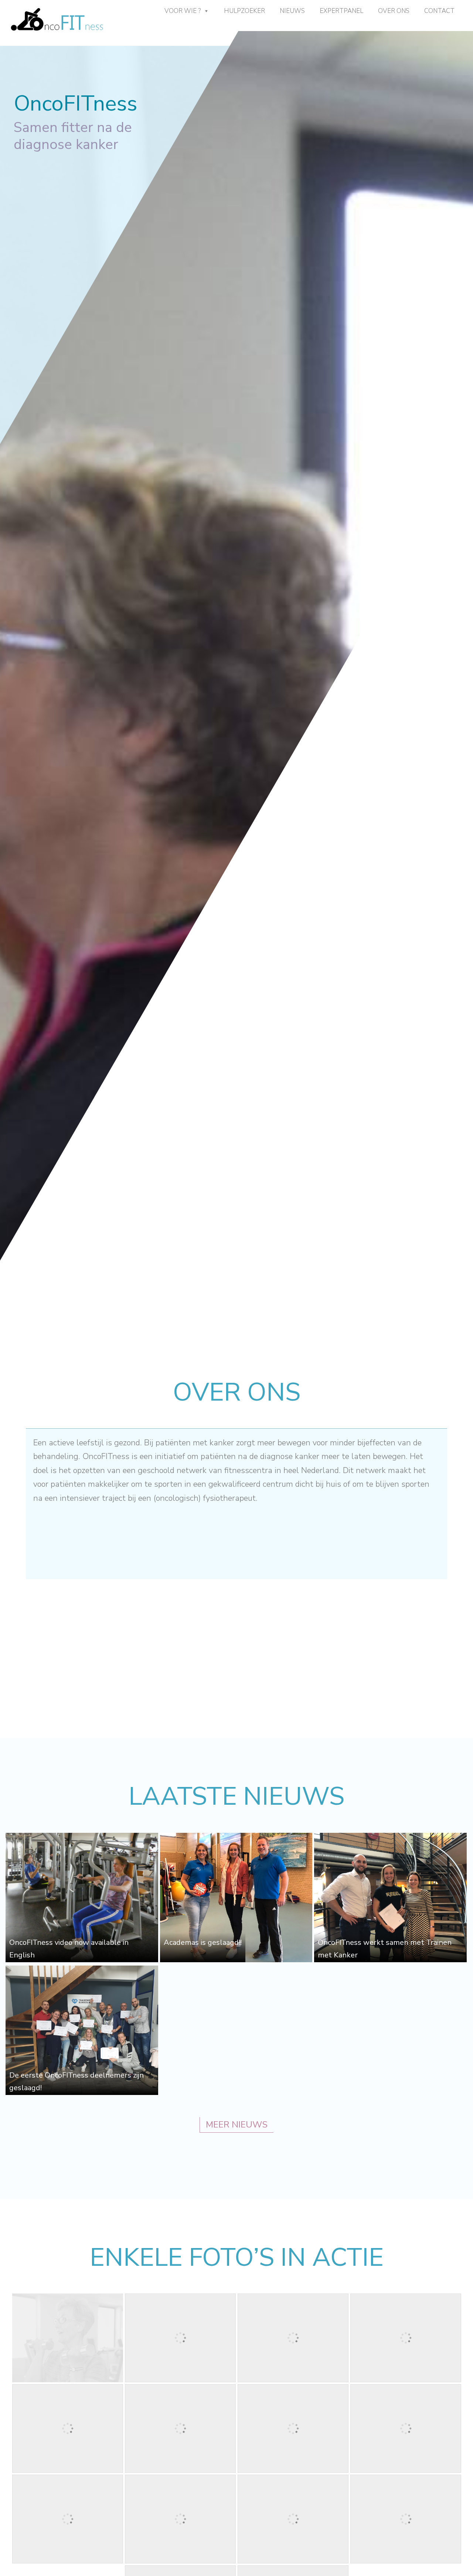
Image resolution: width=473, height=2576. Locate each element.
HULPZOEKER (244, 11)
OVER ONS (394, 11)
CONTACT (439, 11)
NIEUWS (292, 11)
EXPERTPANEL (341, 11)
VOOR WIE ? (183, 11)
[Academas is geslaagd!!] (236, 1960)
